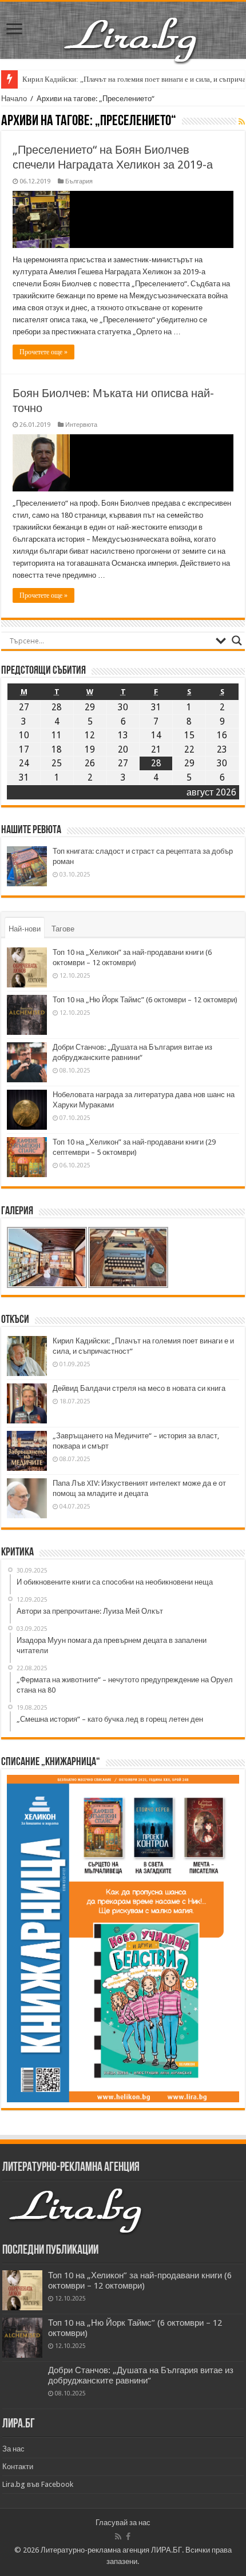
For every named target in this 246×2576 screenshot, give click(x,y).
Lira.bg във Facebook (38, 2484)
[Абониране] (242, 122)
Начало (14, 99)
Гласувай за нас (123, 2523)
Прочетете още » (43, 352)
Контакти (18, 2467)
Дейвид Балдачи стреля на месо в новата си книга (139, 1388)
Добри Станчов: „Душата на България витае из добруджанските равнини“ (141, 2375)
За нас (13, 2449)
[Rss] (118, 2537)
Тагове (63, 929)
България (79, 181)
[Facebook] (128, 2537)
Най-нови (25, 929)
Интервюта (81, 425)
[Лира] (132, 28)
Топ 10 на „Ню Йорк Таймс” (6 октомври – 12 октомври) (145, 1000)
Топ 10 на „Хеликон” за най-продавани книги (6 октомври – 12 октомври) (140, 2281)
